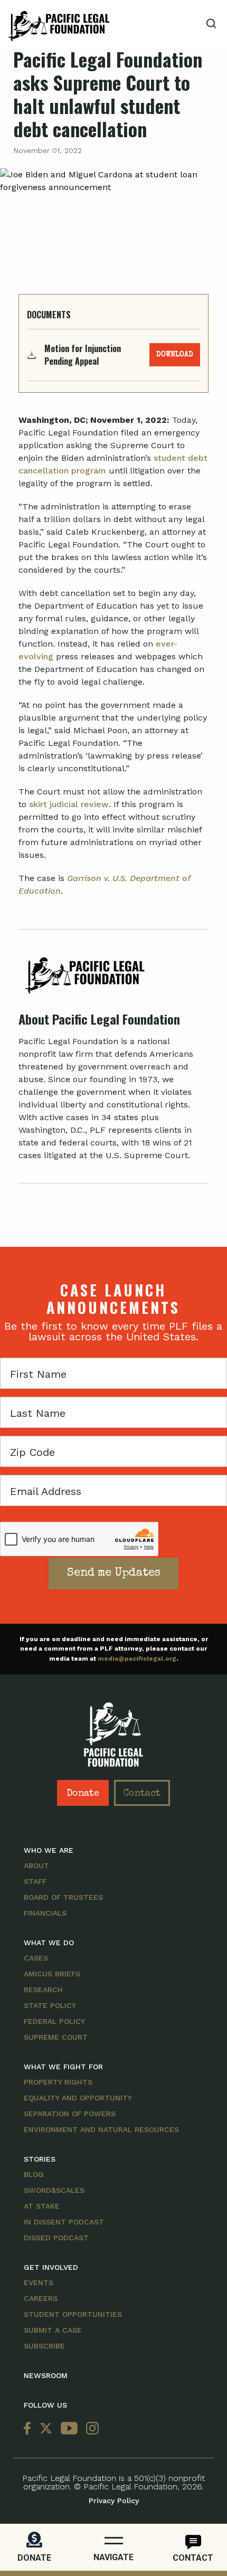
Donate (83, 1794)
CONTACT (193, 2558)
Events (39, 2283)
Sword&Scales (54, 2190)
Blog (34, 2174)
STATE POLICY (50, 2005)
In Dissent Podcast (64, 2222)
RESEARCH (43, 1990)
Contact (142, 1794)
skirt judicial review (69, 804)
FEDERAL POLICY (54, 2021)
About (36, 1865)
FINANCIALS (45, 1913)
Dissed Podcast (56, 2238)
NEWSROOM (46, 2375)
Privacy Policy (114, 2501)
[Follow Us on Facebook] (30, 2429)
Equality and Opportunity (78, 2098)
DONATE (34, 2558)
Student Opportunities (73, 2314)
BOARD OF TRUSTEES (63, 1897)
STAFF (35, 1881)
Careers (41, 2298)
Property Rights (58, 2082)
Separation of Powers (70, 2114)
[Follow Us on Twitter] (46, 2429)
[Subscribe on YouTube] (69, 2429)
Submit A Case (53, 2330)
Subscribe (44, 2346)
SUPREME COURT (56, 2037)
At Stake (42, 2206)
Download (175, 355)
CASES (36, 1958)
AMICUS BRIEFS (52, 1974)
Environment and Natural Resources (101, 2129)
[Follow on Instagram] (90, 2429)
